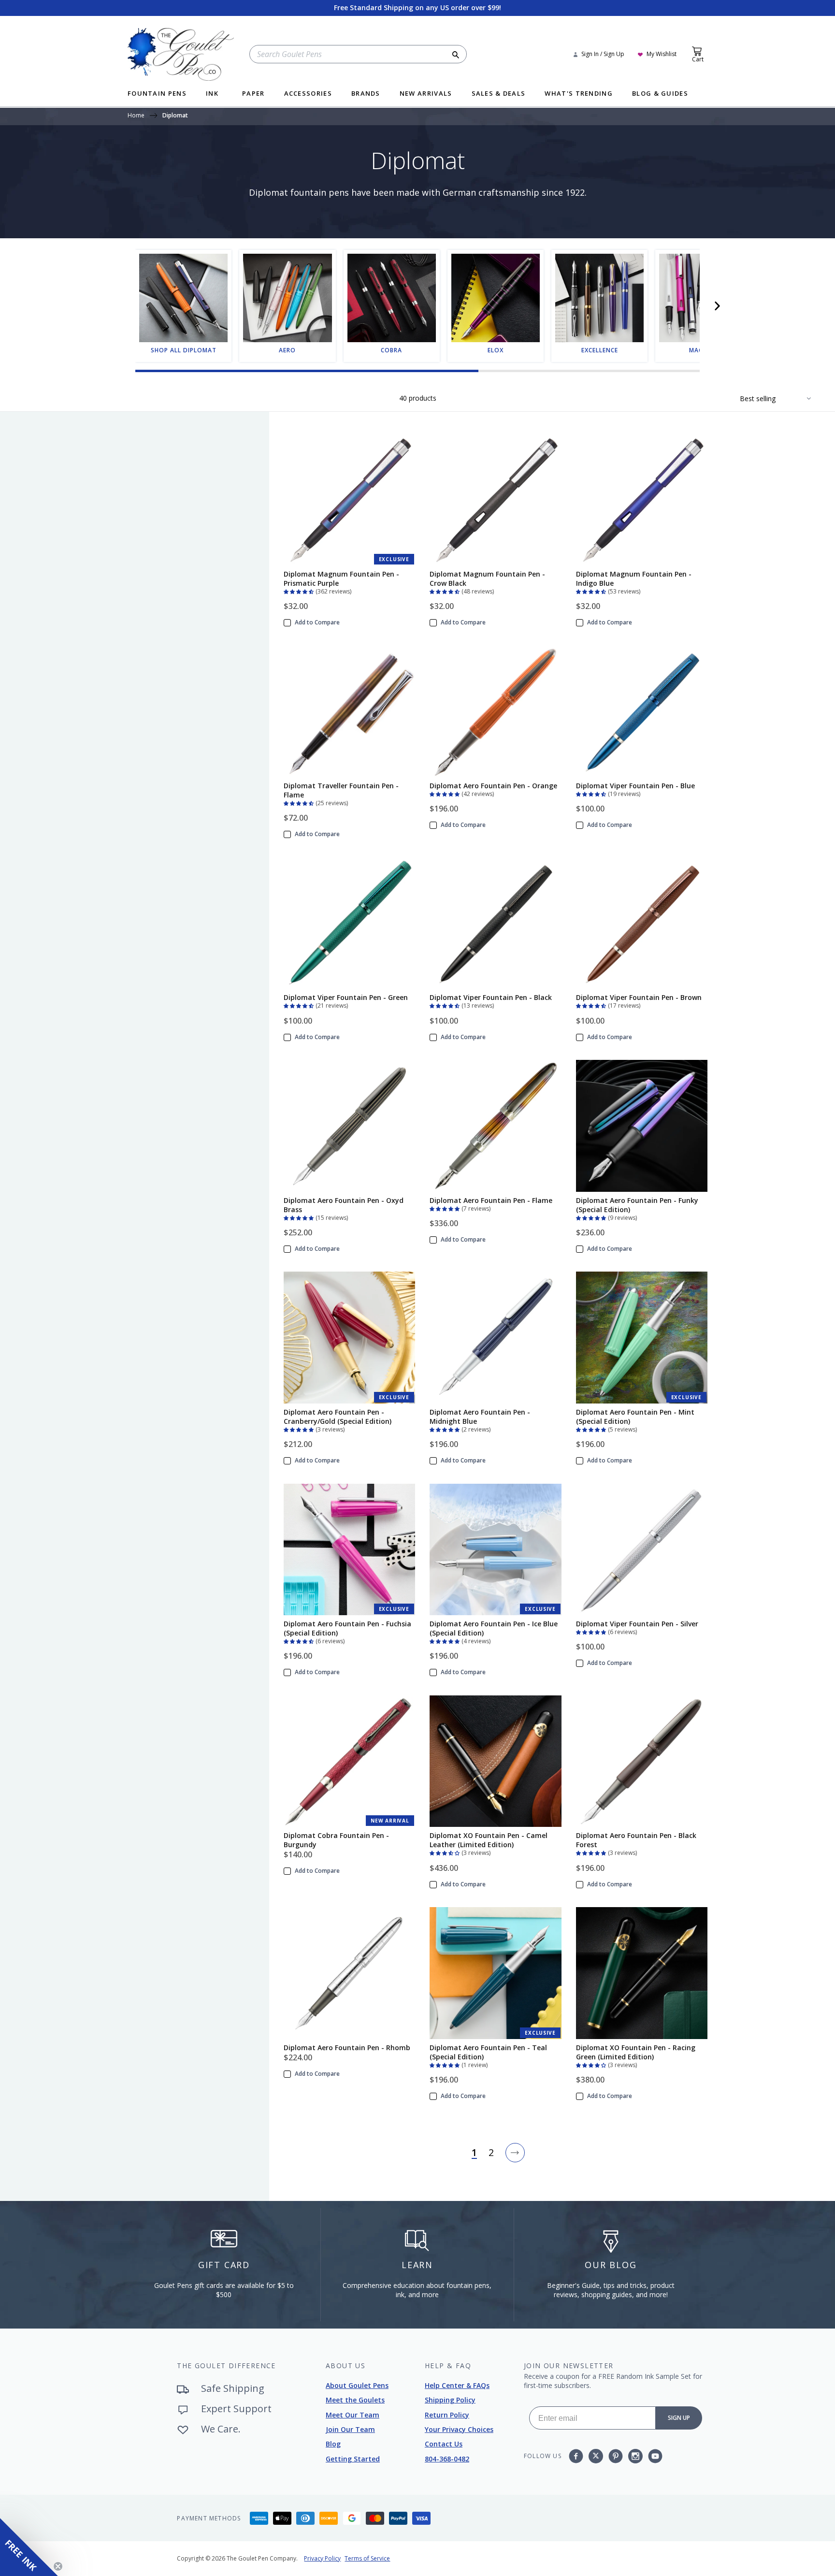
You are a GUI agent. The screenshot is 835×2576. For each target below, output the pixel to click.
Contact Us (444, 2444)
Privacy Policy (322, 2558)
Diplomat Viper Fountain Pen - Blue (635, 786)
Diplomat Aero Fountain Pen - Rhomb (347, 2048)
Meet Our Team (353, 2415)
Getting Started (353, 2459)
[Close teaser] (58, 2566)
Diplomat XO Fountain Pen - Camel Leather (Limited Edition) (489, 1840)
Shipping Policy (450, 2400)
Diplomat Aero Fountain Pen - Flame (491, 1200)
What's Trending (579, 94)
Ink (212, 94)
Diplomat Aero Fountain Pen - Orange (493, 786)
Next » (515, 2153)
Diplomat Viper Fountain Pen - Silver (637, 1624)
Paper (253, 94)
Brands (366, 94)
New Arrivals (426, 94)
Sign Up (679, 2418)
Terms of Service (367, 2558)
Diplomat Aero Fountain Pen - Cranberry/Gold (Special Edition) (338, 1417)
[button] (717, 306)
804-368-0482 (447, 2459)
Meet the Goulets (355, 2400)
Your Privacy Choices (459, 2429)
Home (136, 116)
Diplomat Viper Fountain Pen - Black (491, 997)
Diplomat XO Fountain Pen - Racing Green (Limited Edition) (636, 2052)
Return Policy (447, 2415)
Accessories (308, 94)
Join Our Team (350, 2429)
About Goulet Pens (357, 2385)
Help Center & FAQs (457, 2385)
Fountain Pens (157, 94)
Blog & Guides (660, 94)
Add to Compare (317, 622)
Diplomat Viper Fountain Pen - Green (346, 997)
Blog (333, 2444)
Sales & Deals (499, 94)
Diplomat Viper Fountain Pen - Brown (639, 997)
